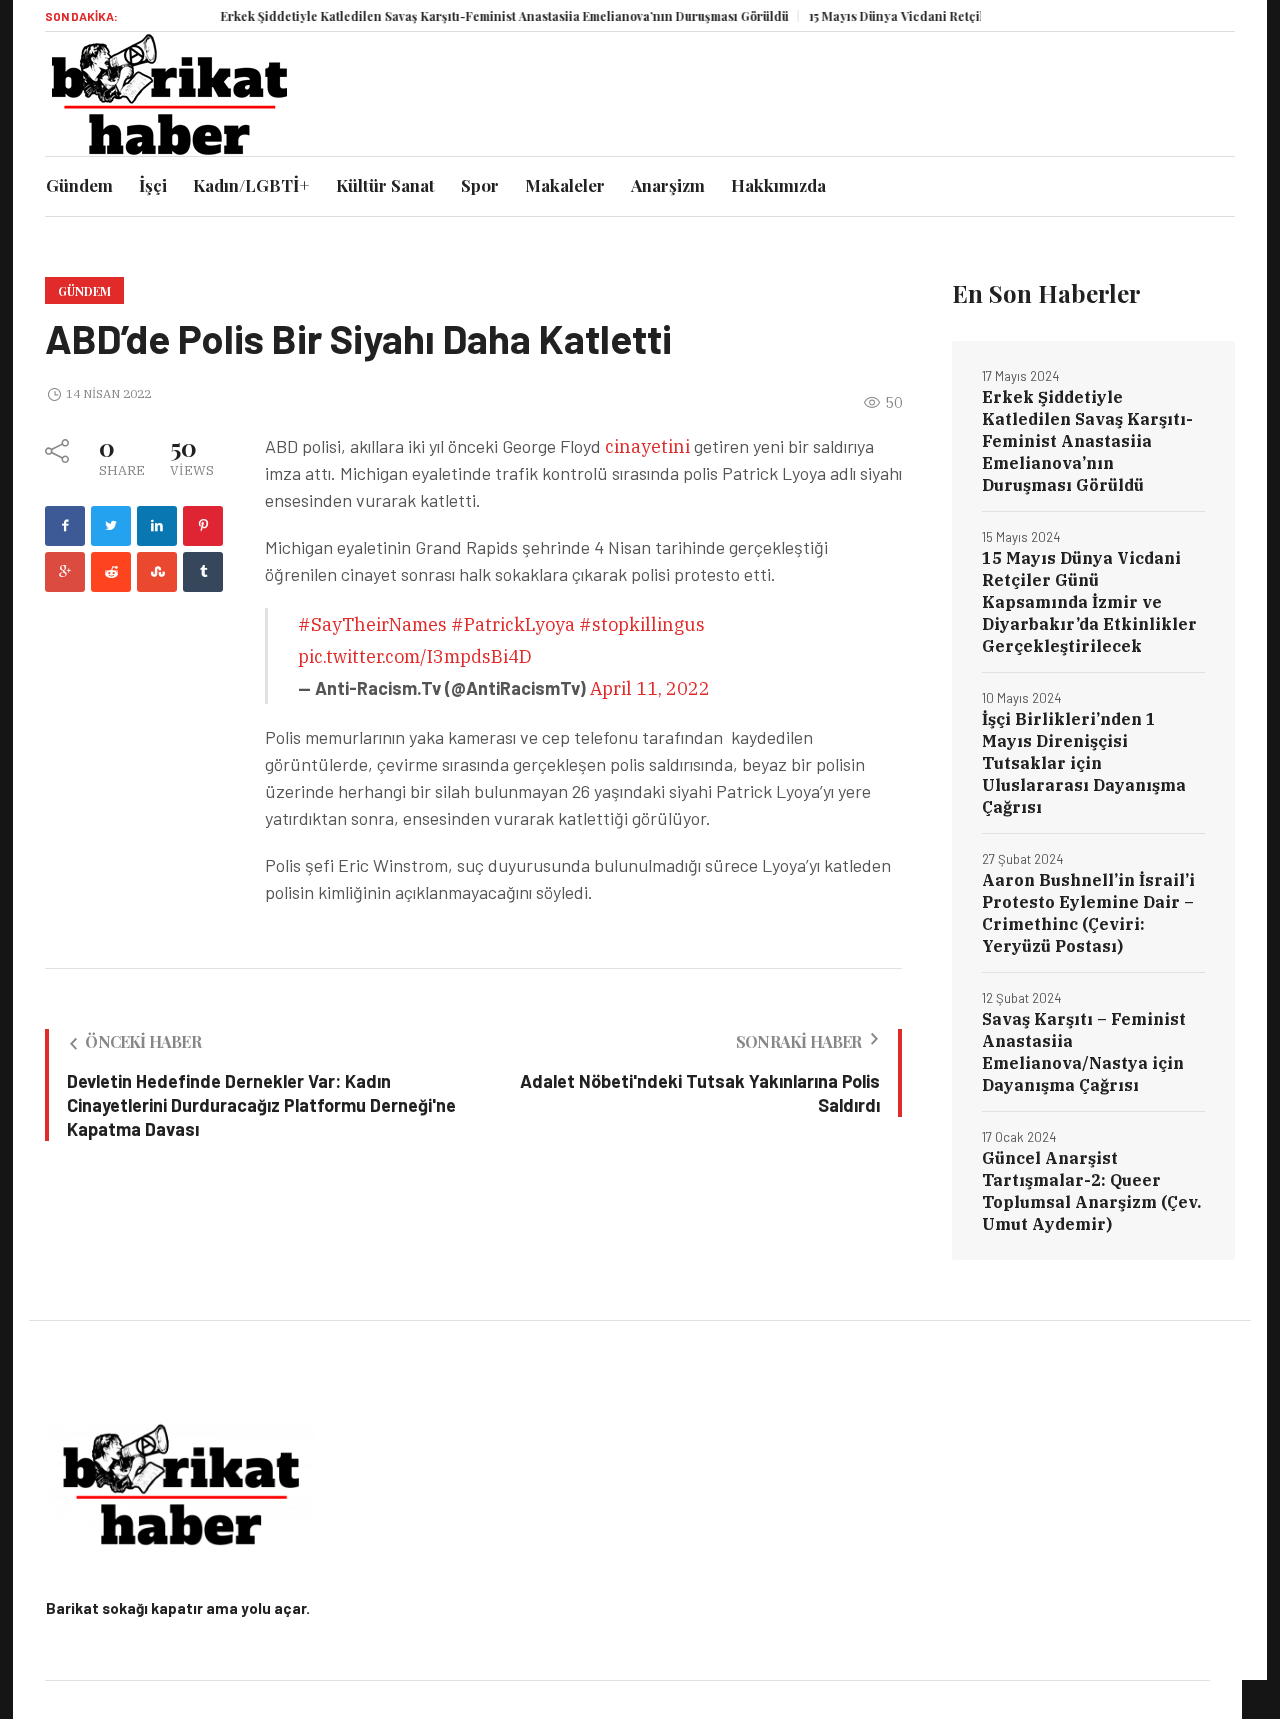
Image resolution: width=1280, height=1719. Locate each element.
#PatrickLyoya (513, 624)
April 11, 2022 (650, 688)
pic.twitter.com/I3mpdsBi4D (415, 656)
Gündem (84, 291)
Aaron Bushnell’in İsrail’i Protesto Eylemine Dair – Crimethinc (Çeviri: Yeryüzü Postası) (1088, 913)
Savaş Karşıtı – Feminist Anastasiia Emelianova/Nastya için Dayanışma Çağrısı (1084, 1052)
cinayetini (649, 446)
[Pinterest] (203, 526)
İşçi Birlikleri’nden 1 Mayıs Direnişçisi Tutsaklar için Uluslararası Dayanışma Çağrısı (1084, 763)
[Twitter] (111, 526)
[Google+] (65, 572)
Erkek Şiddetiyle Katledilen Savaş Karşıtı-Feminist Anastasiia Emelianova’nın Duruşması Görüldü (478, 16)
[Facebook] (65, 526)
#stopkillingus (642, 624)
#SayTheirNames (372, 624)
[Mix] (157, 572)
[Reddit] (111, 572)
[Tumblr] (203, 572)
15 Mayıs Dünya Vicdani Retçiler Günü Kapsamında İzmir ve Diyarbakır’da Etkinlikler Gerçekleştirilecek (1089, 602)
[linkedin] (157, 526)
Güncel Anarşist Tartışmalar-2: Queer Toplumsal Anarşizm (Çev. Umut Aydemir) (1091, 1191)
